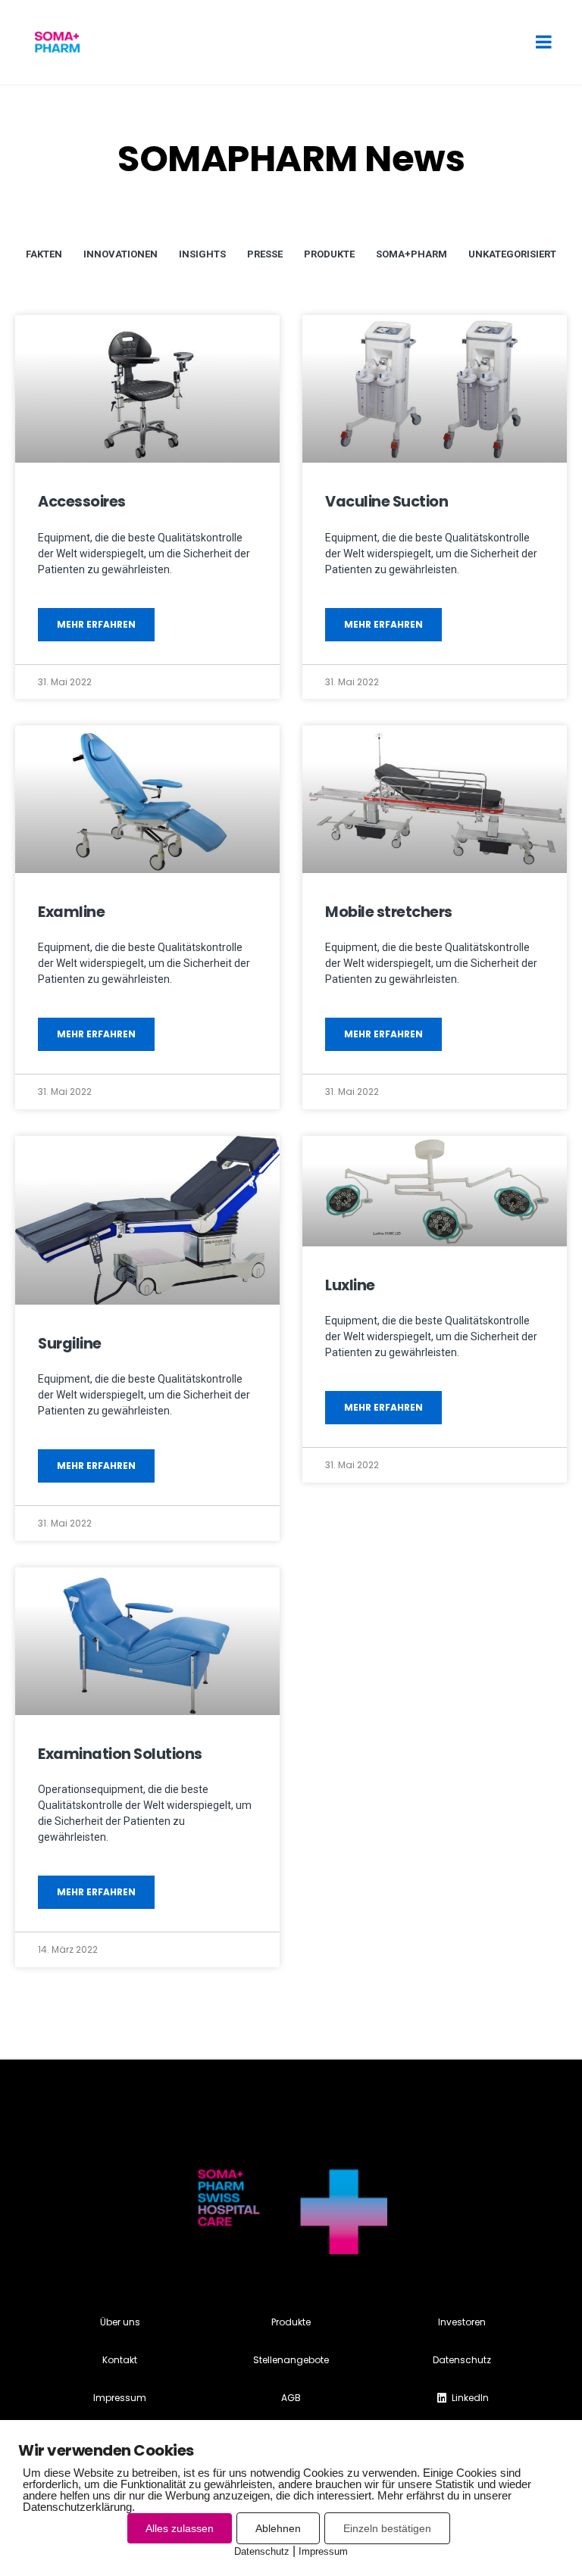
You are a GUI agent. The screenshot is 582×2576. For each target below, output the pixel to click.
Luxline (350, 1285)
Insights (202, 254)
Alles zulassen (180, 2528)
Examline (71, 912)
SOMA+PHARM (411, 254)
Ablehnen (278, 2528)
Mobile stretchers (389, 912)
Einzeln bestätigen (387, 2528)
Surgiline (70, 1344)
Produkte (329, 254)
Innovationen (120, 254)
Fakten (44, 254)
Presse (265, 254)
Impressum (323, 2551)
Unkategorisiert (512, 254)
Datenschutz (262, 2551)
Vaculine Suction (386, 502)
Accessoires (82, 502)
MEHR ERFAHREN (96, 624)
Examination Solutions (120, 1754)
